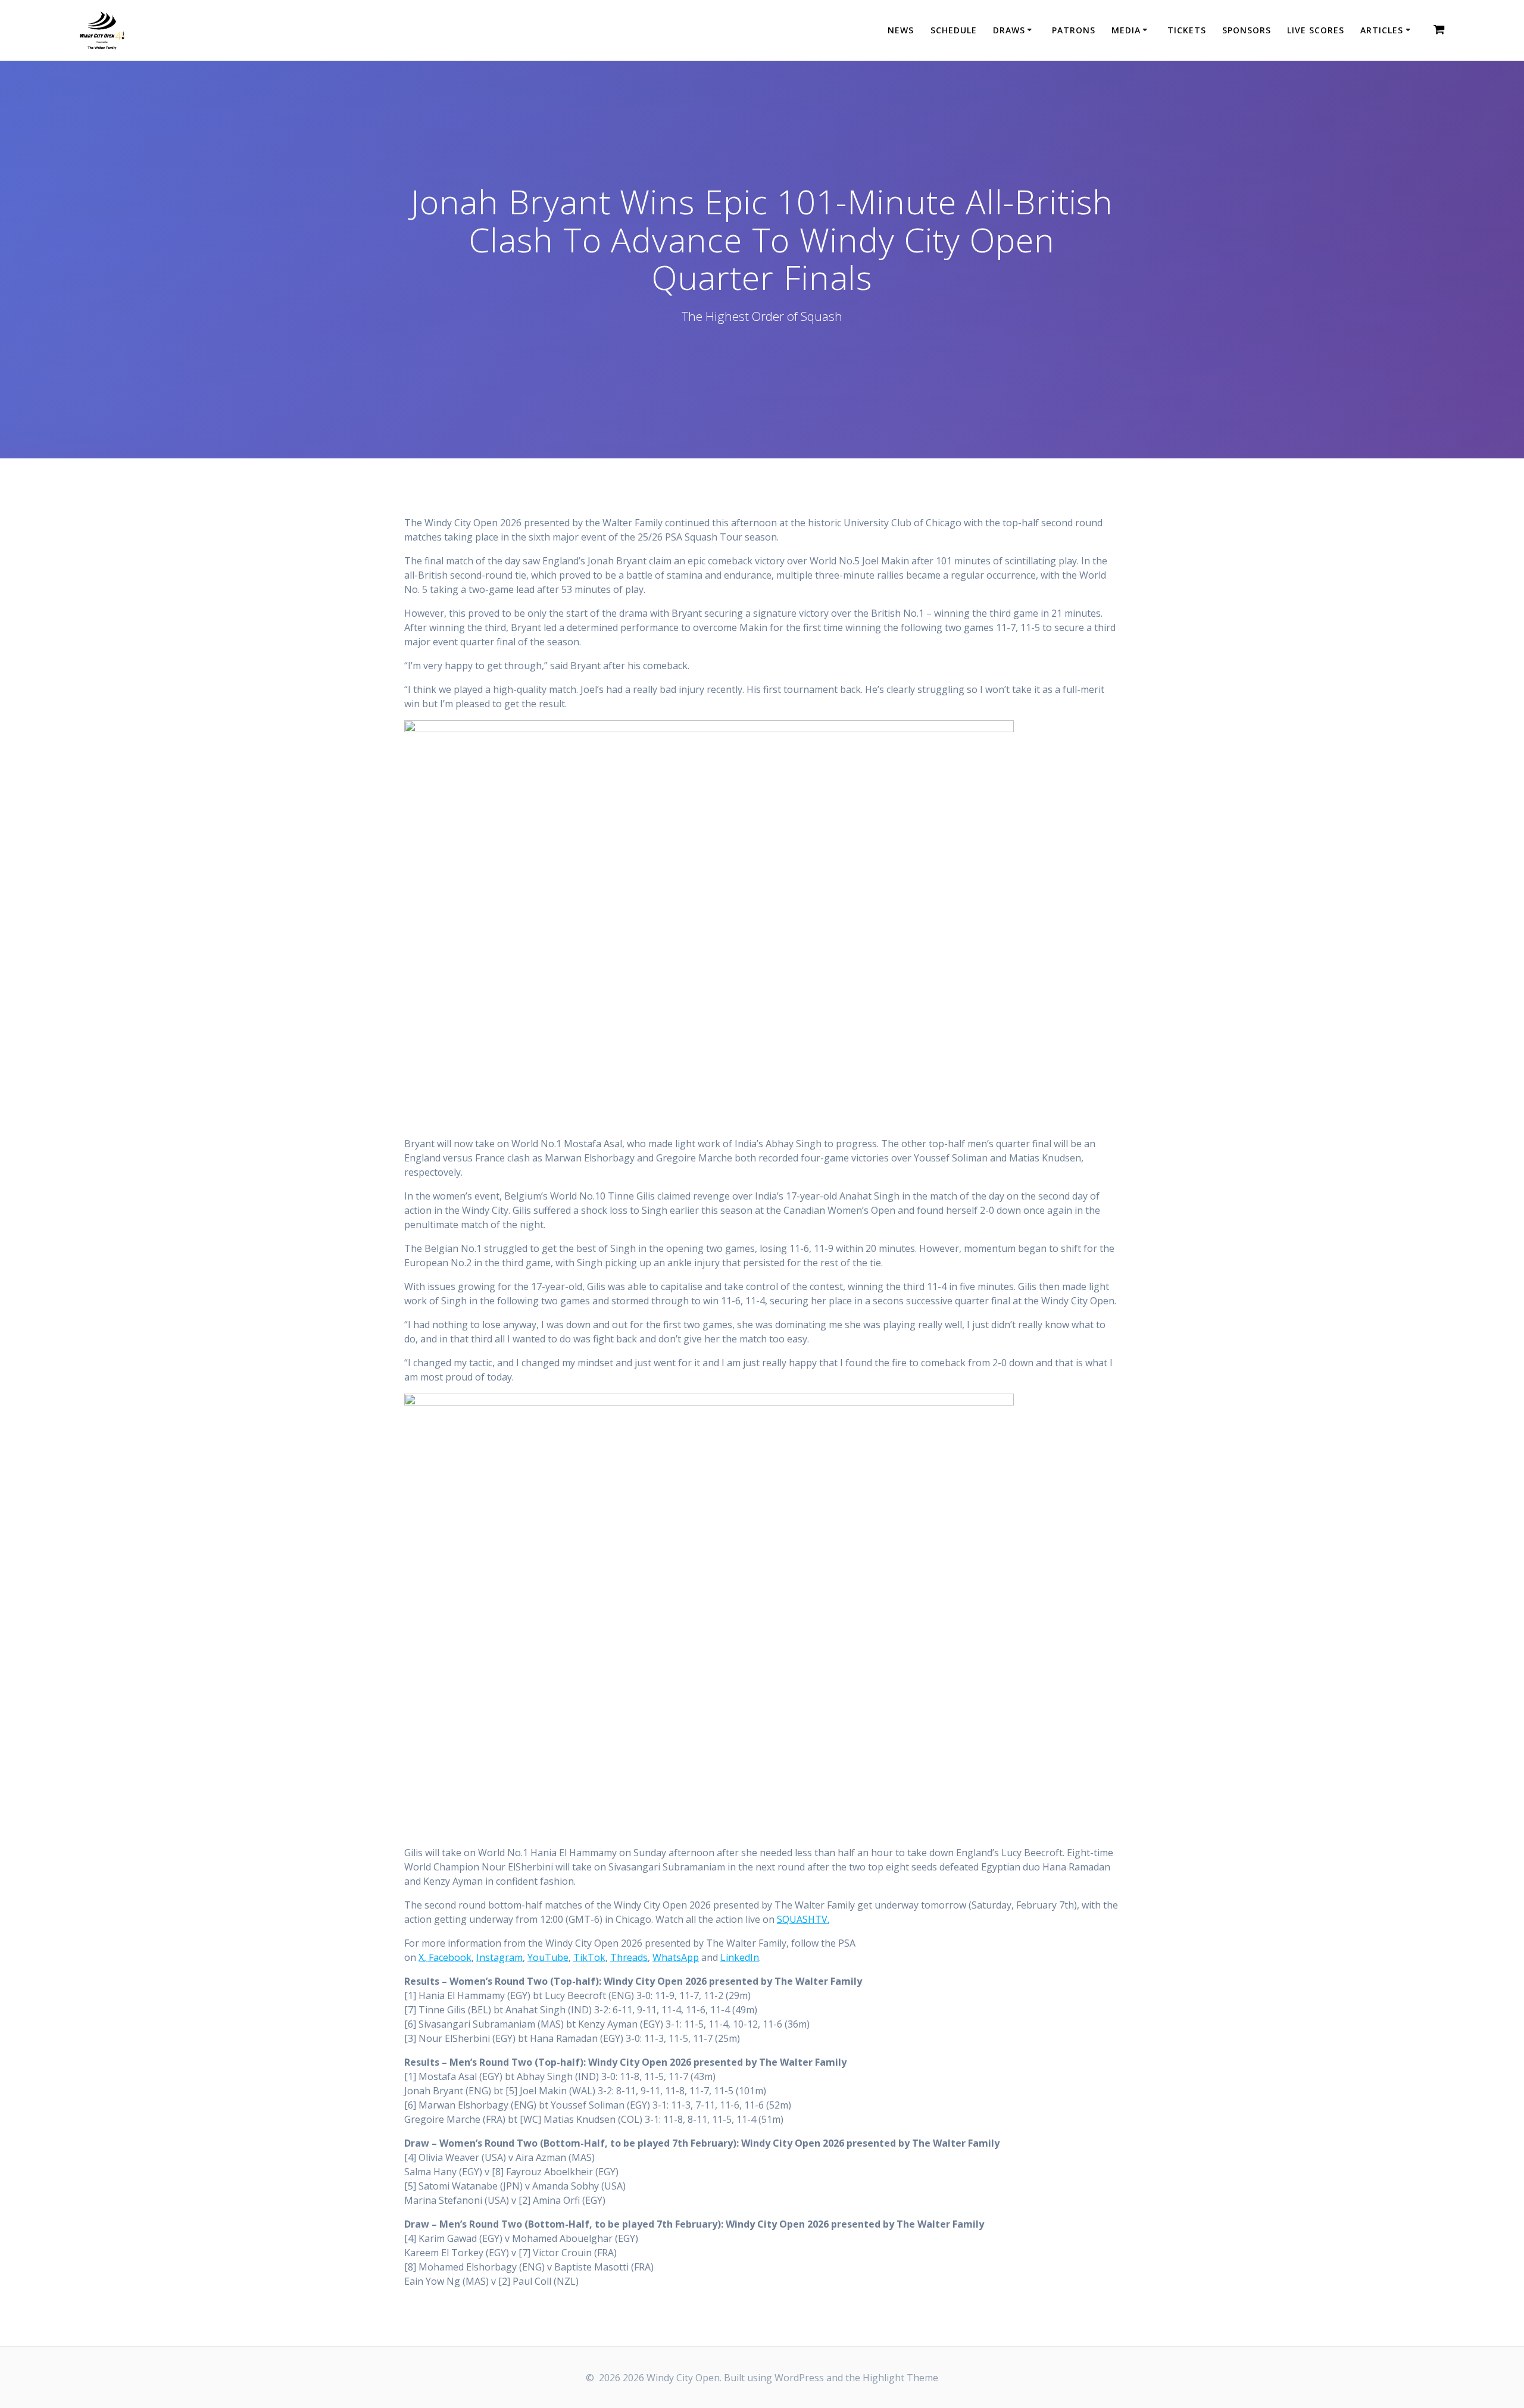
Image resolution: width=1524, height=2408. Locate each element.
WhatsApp (676, 1957)
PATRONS (1074, 30)
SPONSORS (1247, 30)
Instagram (499, 1957)
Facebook (449, 1957)
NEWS (901, 30)
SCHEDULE (954, 30)
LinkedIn (740, 1957)
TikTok (589, 1957)
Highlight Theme (900, 2378)
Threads (629, 1957)
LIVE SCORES (1316, 30)
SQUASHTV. (803, 1919)
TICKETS (1187, 30)
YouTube (548, 1957)
